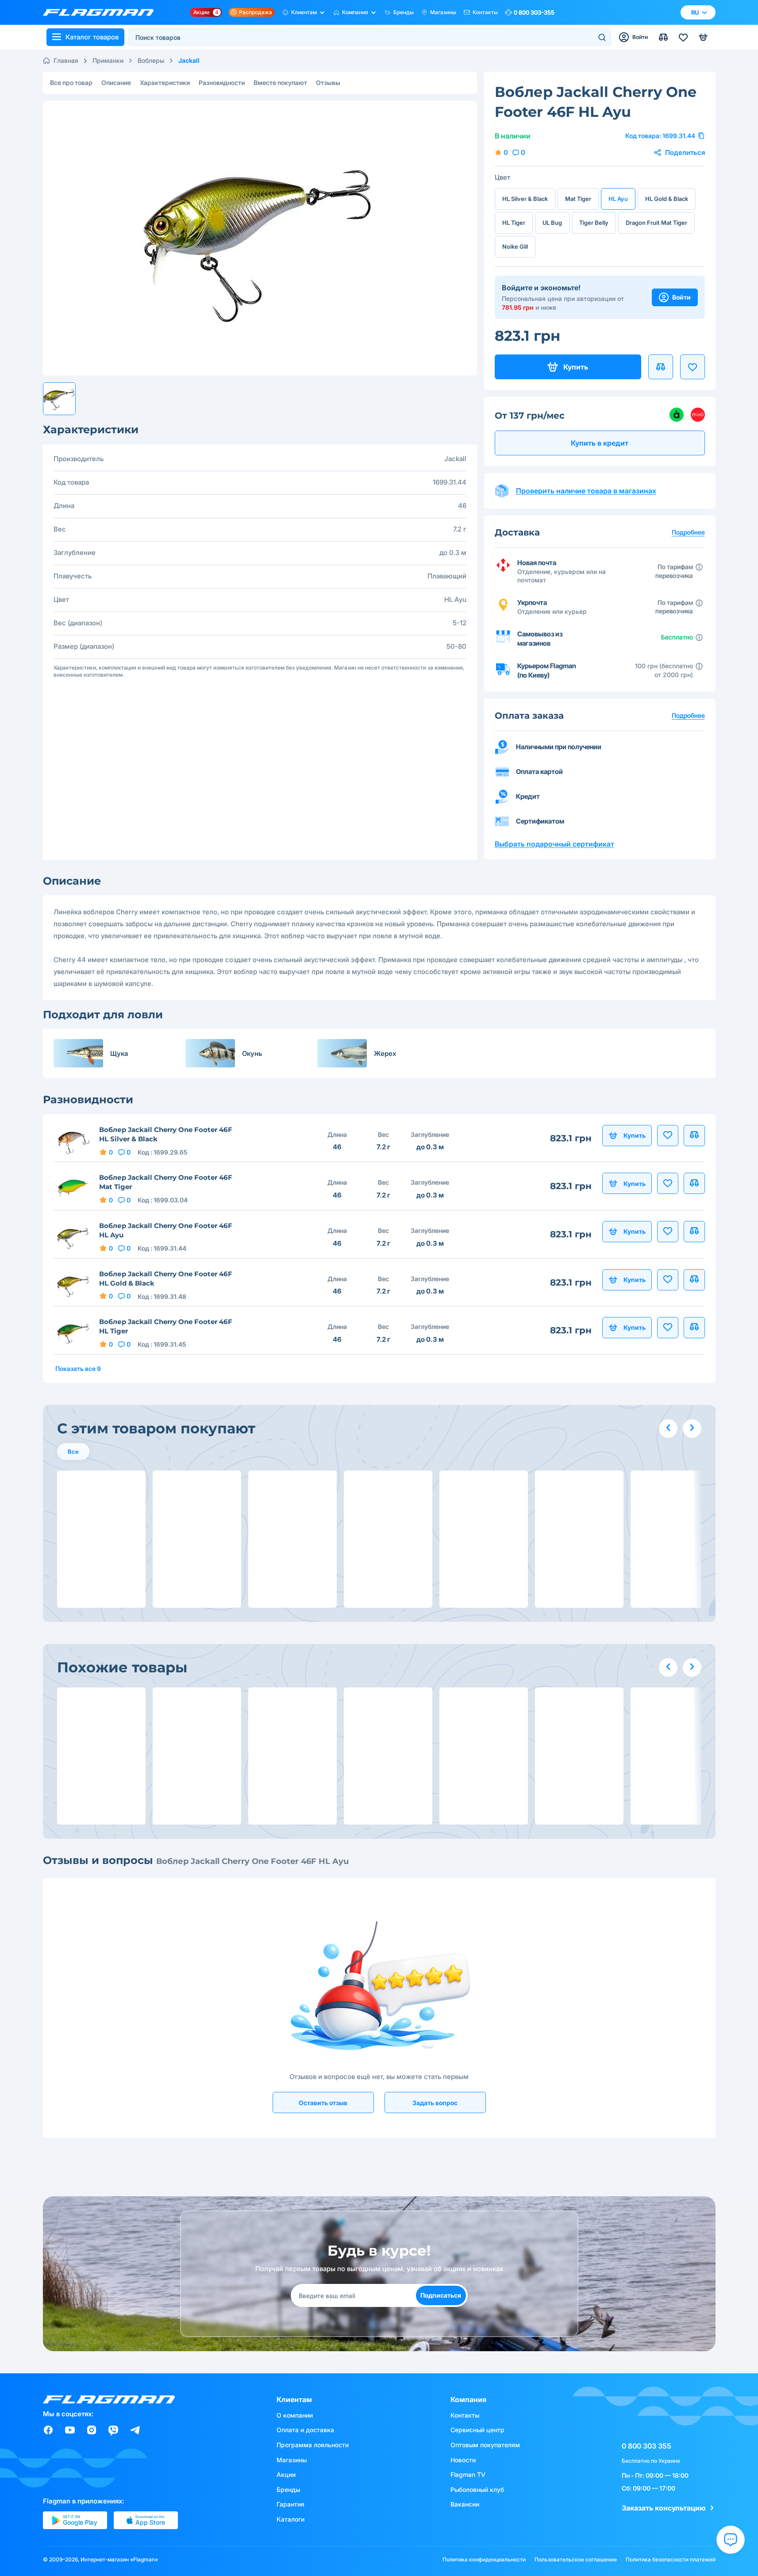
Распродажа (256, 12)
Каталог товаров (92, 37)
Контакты (485, 12)
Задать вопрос (435, 2103)
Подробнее (688, 715)
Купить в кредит (600, 443)
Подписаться (441, 2295)
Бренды (404, 12)
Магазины (443, 12)
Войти (681, 297)
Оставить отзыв (323, 2103)
